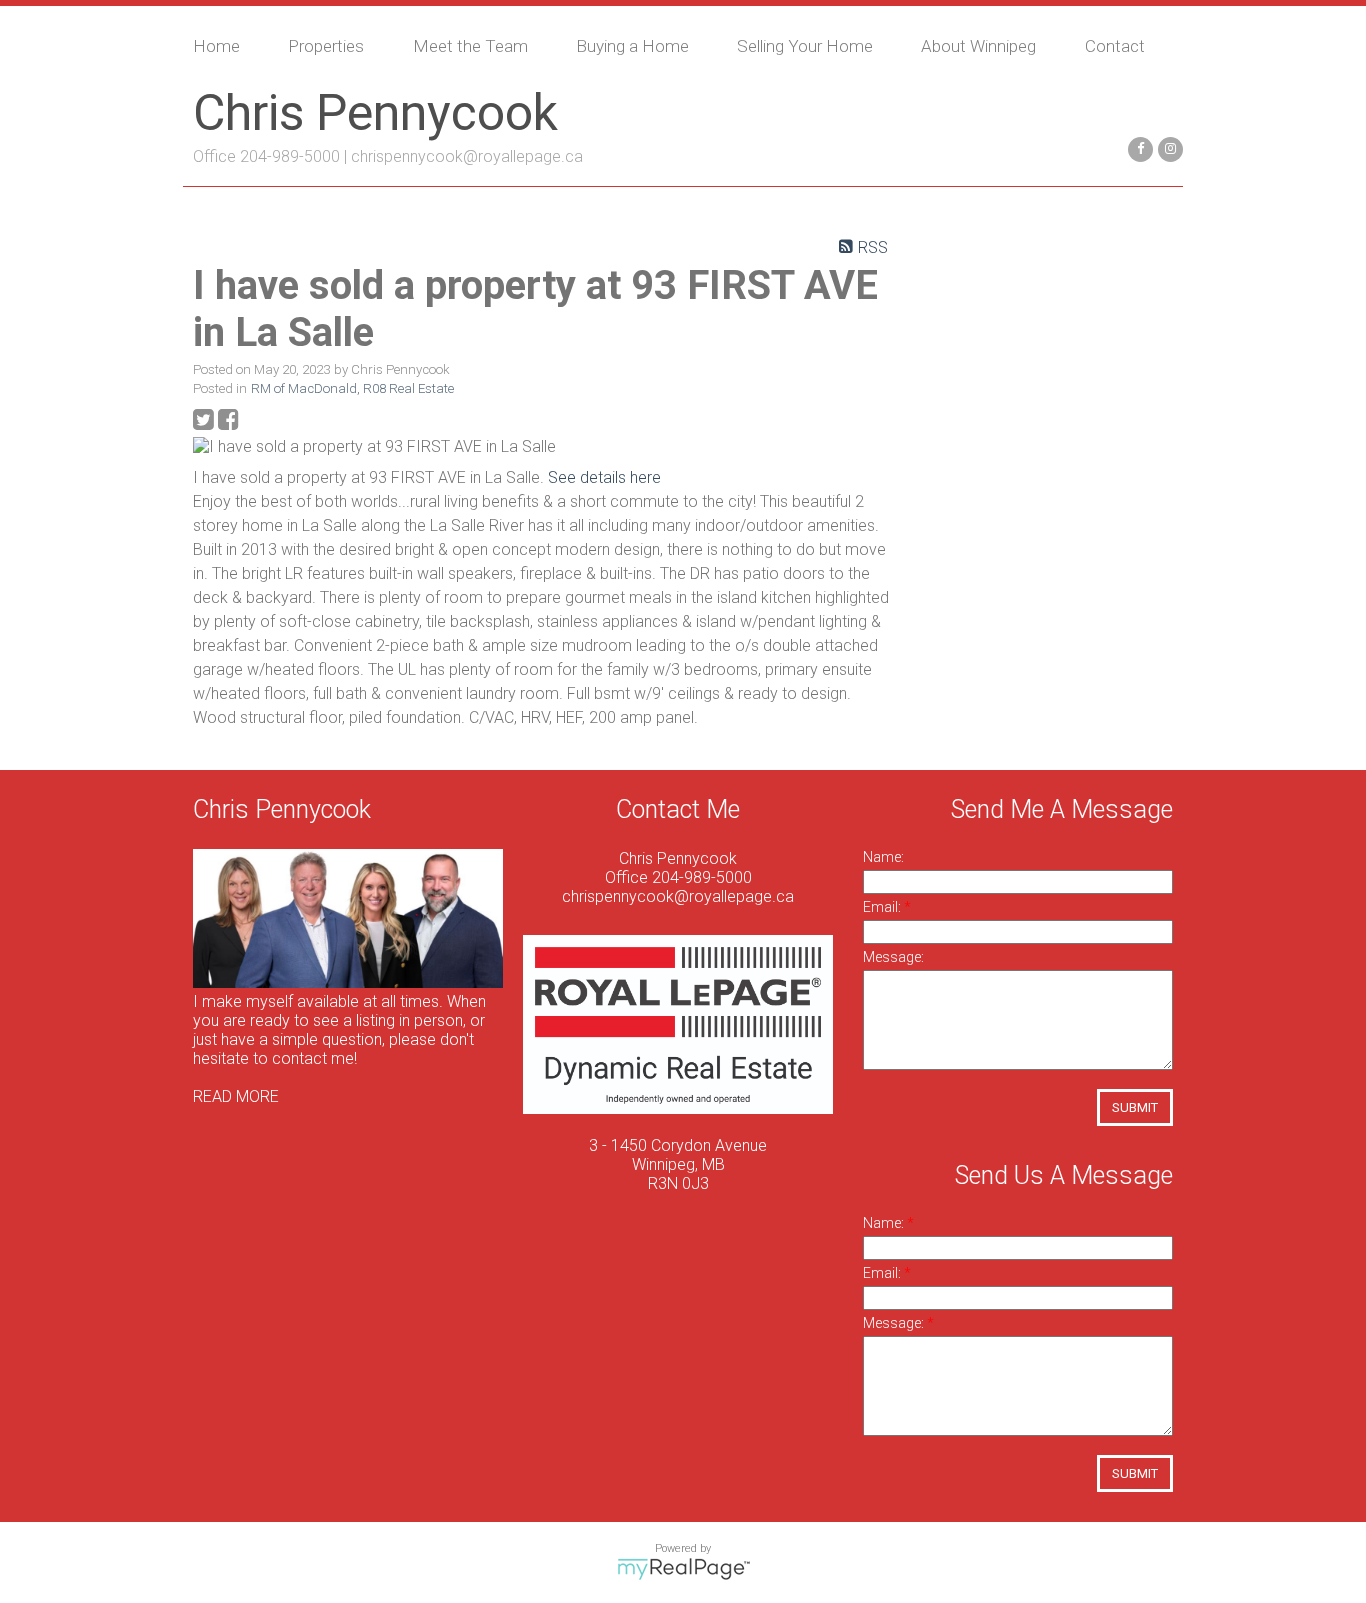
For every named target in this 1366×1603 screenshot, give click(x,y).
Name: (883, 857)
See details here (604, 477)
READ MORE (236, 1096)
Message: (893, 957)
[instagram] (1168, 147)
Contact (1115, 46)
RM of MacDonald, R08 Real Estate (352, 388)
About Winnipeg (978, 46)
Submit (1135, 1107)
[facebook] (1138, 147)
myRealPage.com (683, 1569)
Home (216, 46)
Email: (883, 907)
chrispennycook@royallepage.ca (467, 156)
